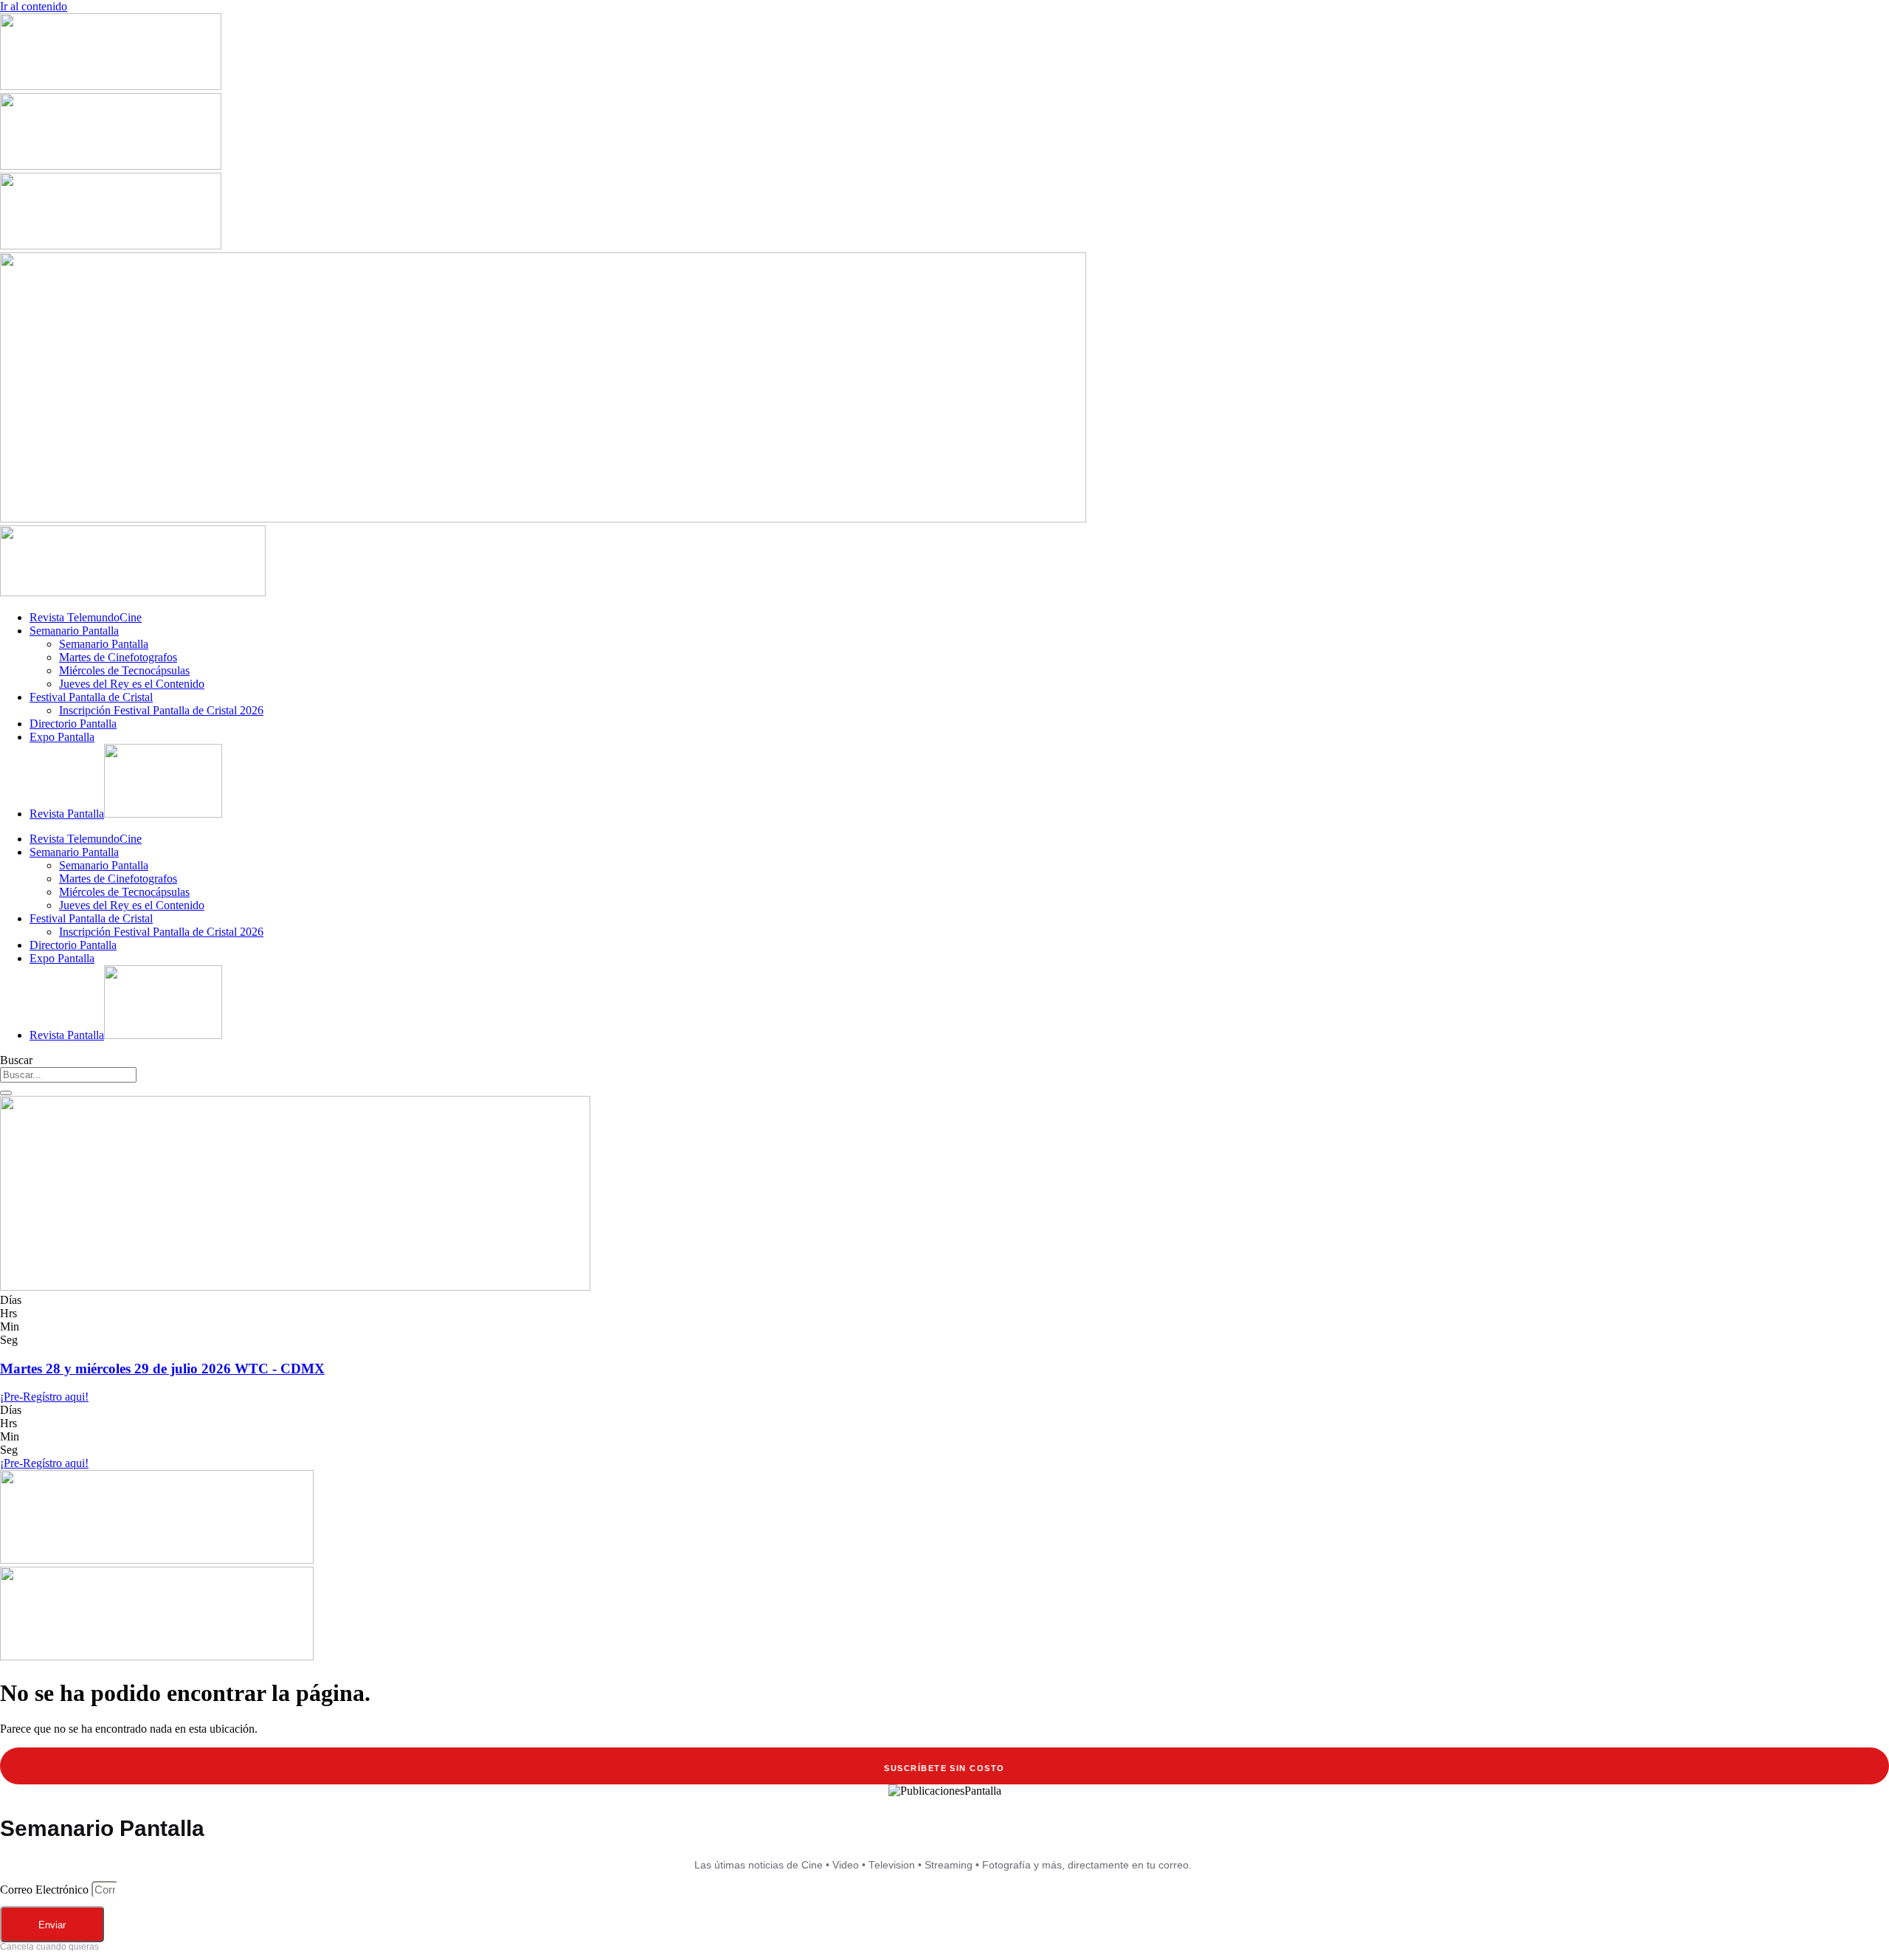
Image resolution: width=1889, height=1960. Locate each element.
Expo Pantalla (62, 737)
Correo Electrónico (46, 1890)
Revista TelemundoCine (86, 617)
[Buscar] (6, 1093)
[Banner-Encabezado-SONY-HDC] (111, 166)
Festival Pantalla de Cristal (91, 697)
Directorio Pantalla (73, 724)
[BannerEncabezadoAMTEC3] (111, 245)
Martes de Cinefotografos (118, 657)
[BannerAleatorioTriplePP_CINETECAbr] (157, 1656)
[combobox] (68, 1075)
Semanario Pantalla (74, 631)
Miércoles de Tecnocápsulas (124, 670)
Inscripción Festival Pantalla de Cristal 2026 (161, 710)
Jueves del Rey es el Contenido (132, 684)
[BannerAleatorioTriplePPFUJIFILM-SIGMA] (157, 1560)
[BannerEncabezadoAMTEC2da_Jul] (111, 86)
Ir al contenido (34, 6)
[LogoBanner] (133, 592)
